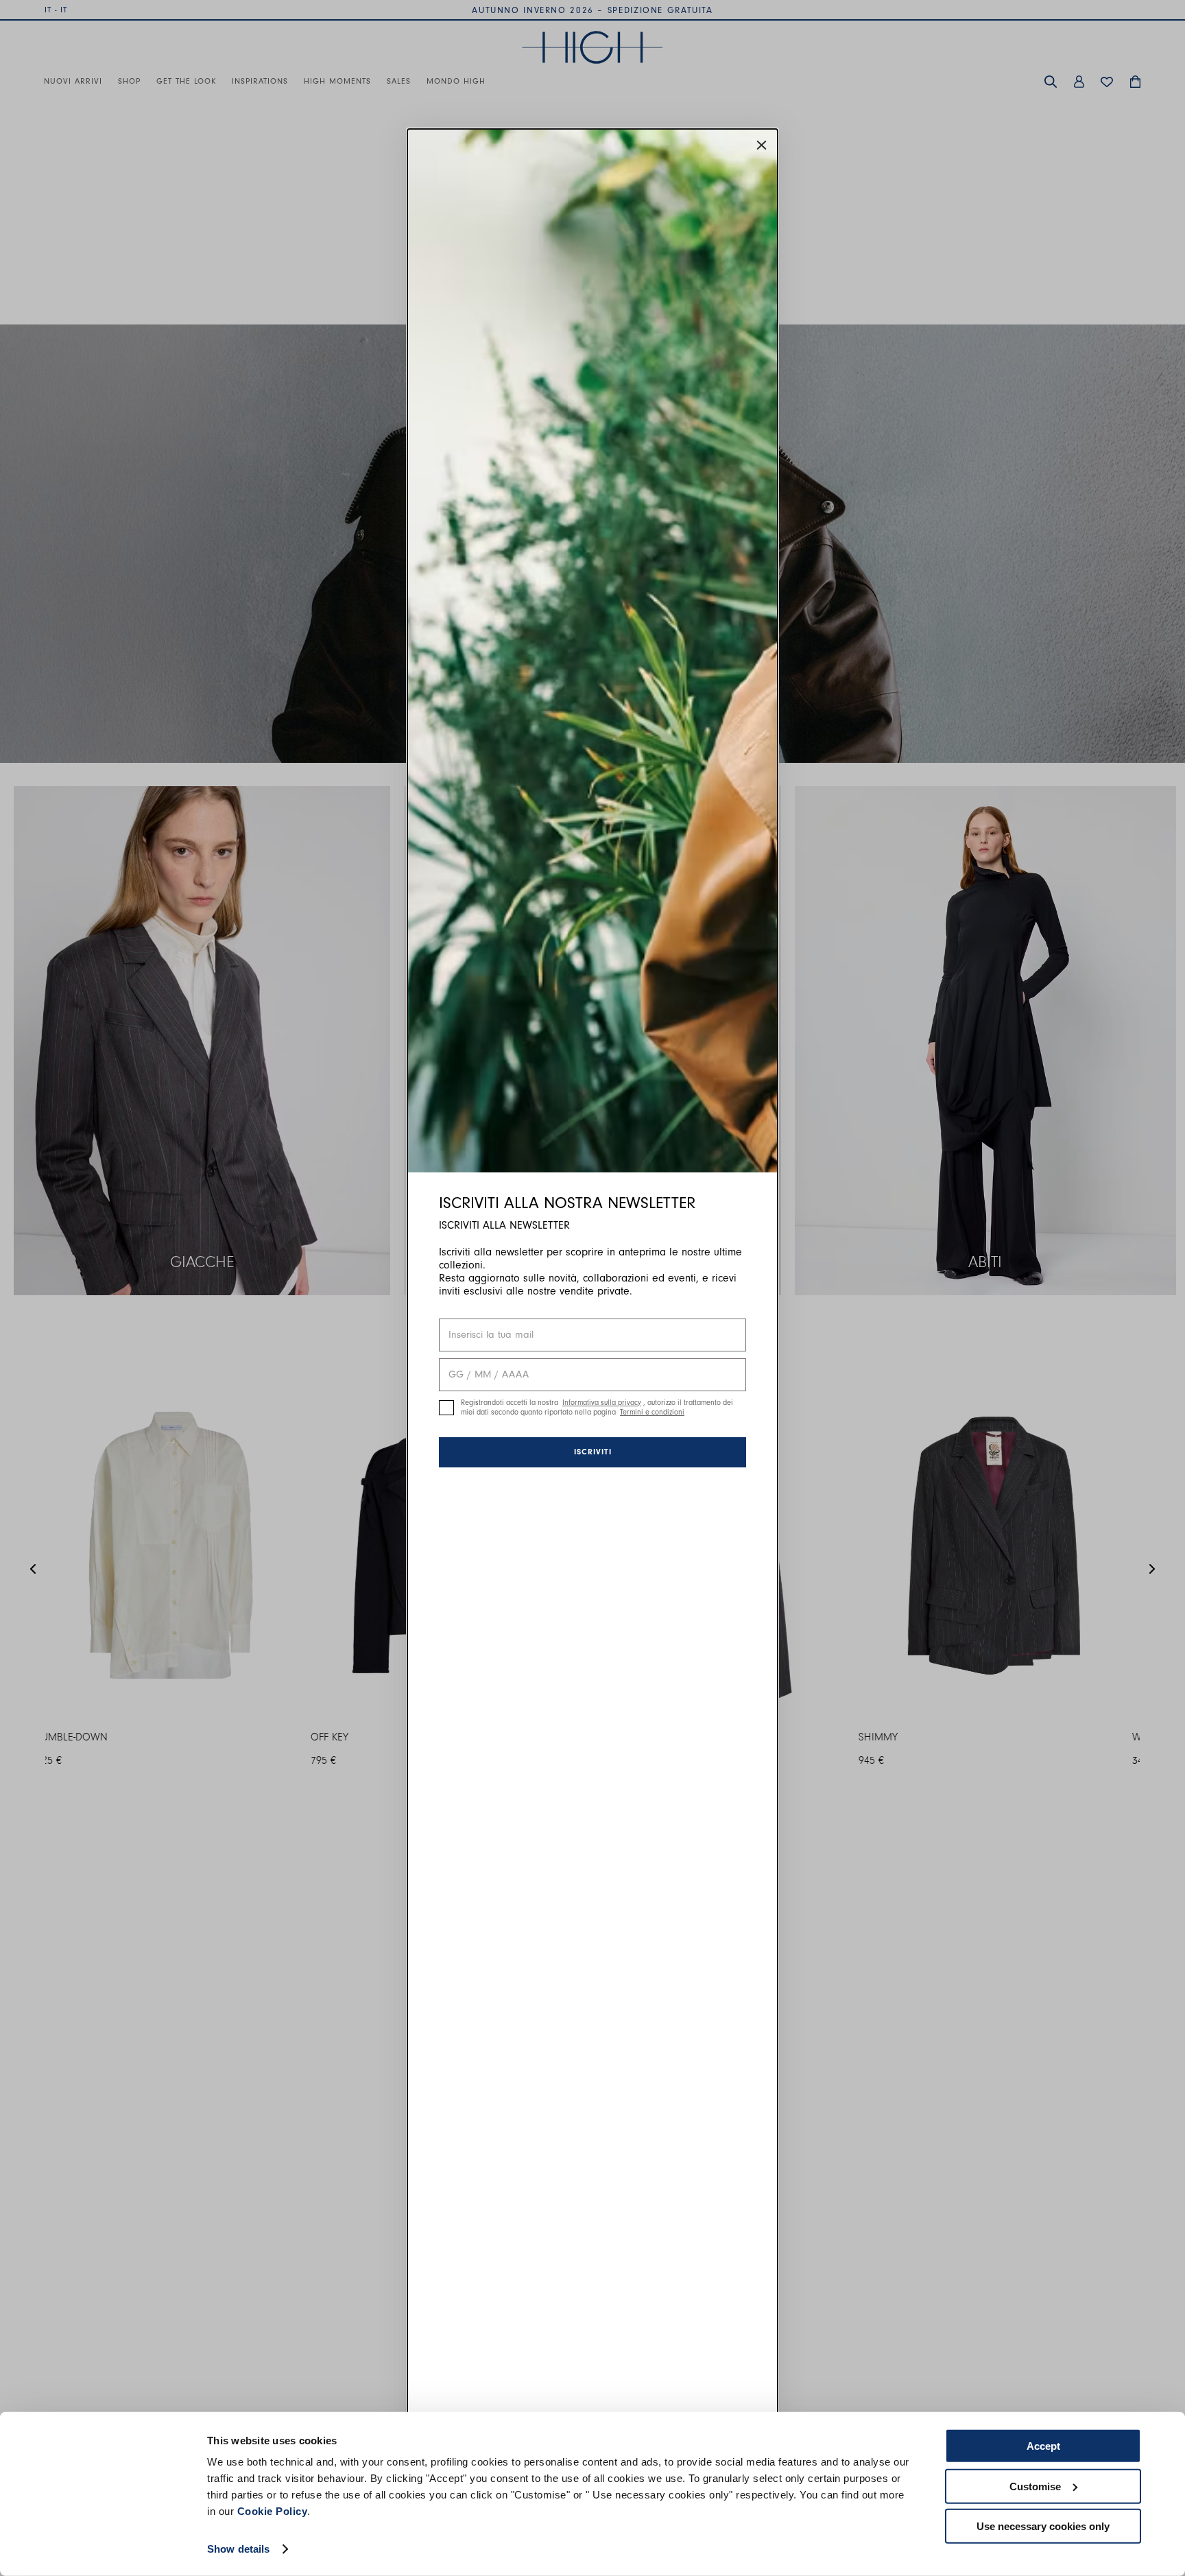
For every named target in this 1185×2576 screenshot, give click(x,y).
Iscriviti (593, 1452)
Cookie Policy (273, 2511)
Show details (238, 2549)
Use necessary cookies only (1043, 2526)
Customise (1035, 2486)
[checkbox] (446, 1408)
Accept (1043, 2446)
